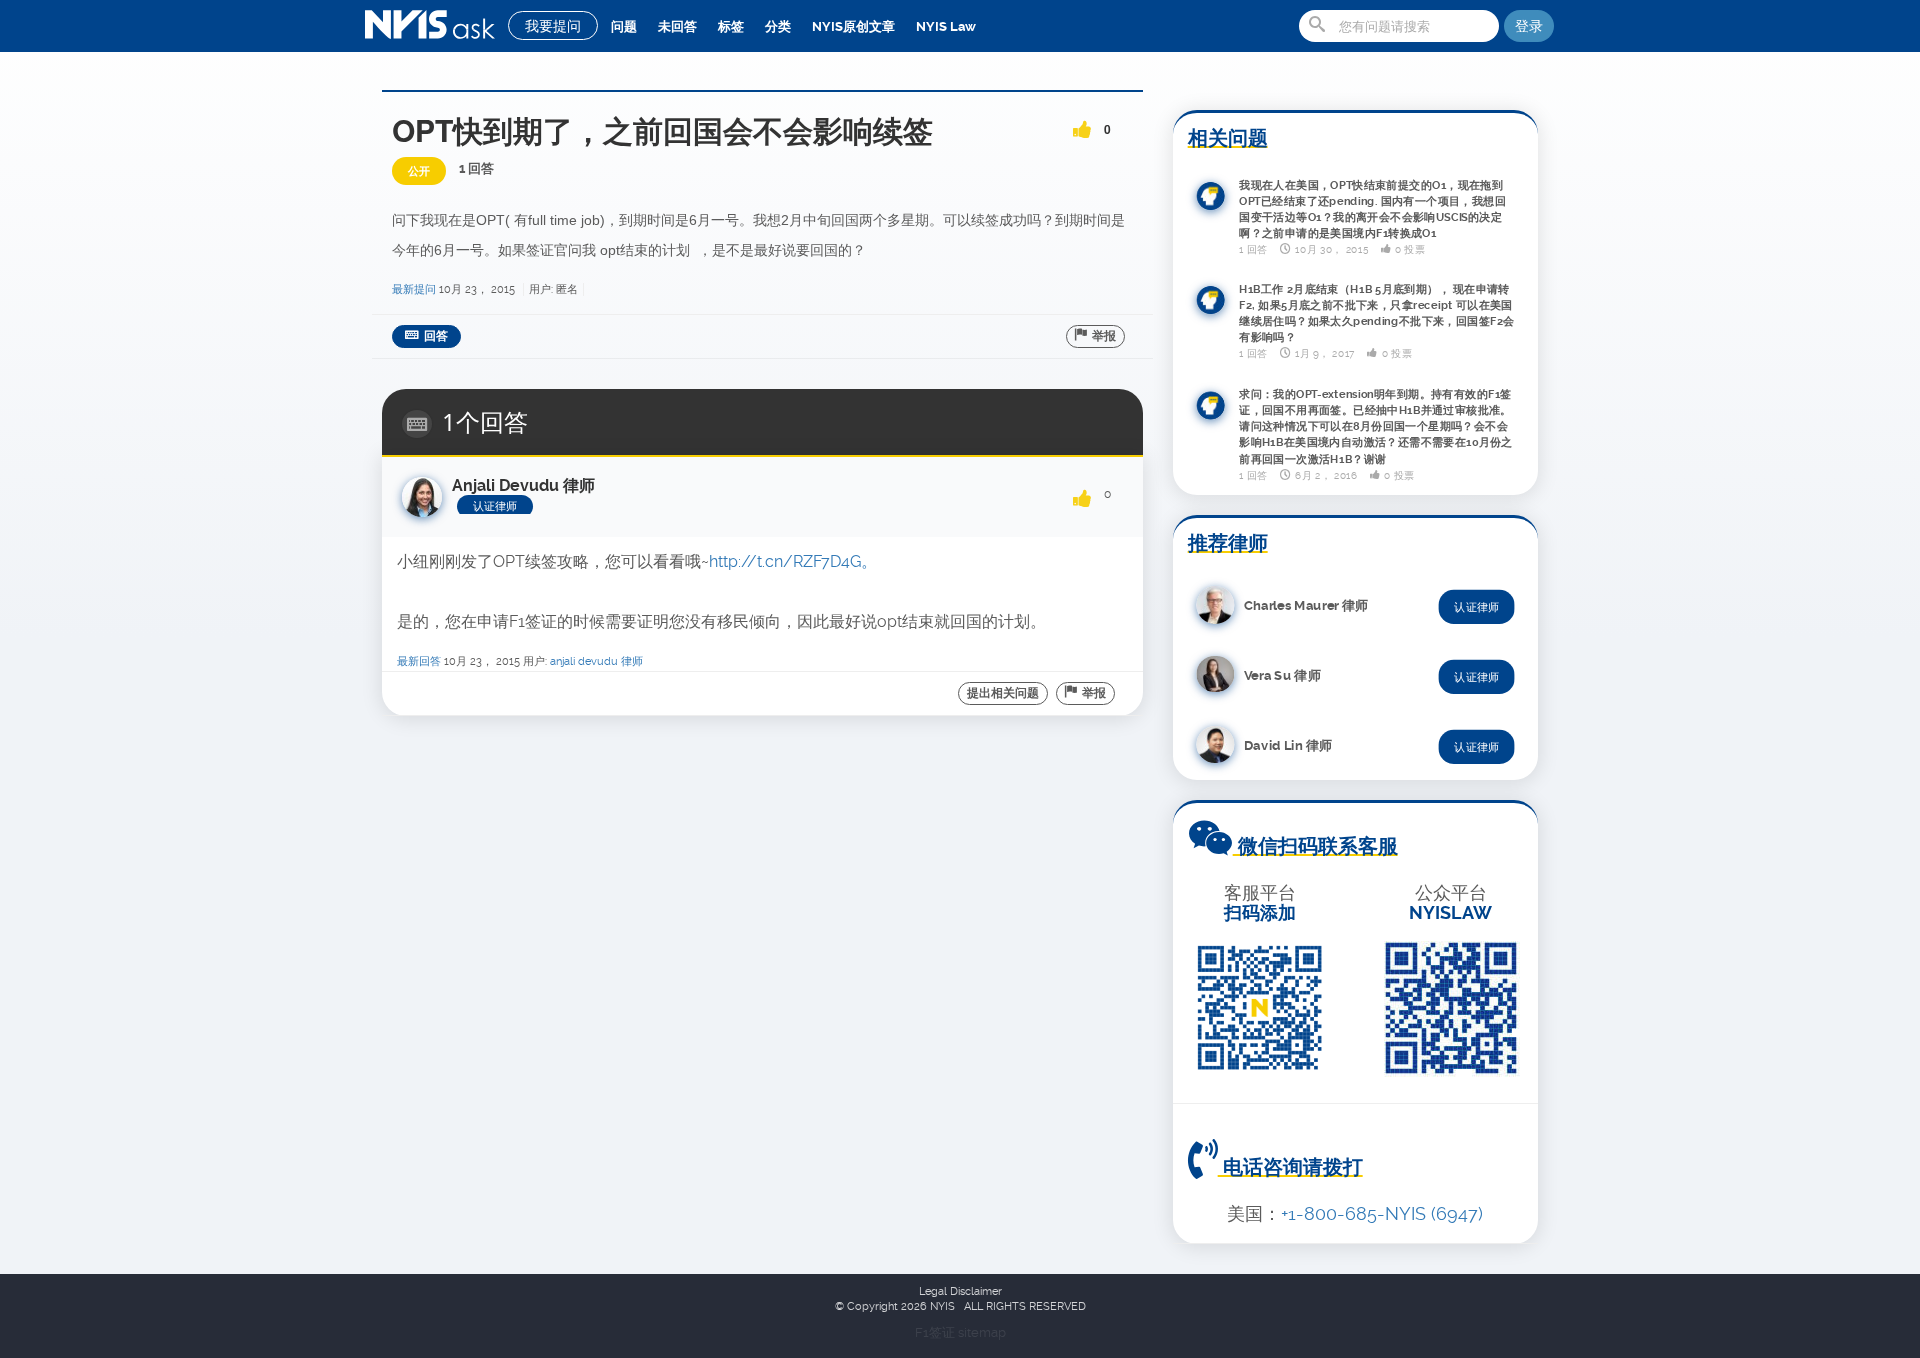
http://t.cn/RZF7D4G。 (793, 561)
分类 (778, 26)
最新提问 (414, 289)
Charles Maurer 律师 (1306, 604)
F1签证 (936, 1332)
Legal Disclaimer (960, 1291)
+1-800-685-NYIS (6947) (1382, 1213)
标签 (731, 26)
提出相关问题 (1003, 693)
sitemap (982, 1332)
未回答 (677, 26)
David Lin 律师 (1288, 744)
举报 (1104, 336)
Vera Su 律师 (1282, 674)
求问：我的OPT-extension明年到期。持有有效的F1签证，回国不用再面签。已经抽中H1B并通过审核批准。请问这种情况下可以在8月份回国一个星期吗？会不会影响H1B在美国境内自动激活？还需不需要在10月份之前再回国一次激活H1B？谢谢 (1376, 426)
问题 (624, 26)
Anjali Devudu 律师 (596, 661)
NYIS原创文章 (853, 26)
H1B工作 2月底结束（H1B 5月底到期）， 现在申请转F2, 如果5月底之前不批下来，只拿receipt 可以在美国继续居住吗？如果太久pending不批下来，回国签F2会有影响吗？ (1377, 313)
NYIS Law (946, 26)
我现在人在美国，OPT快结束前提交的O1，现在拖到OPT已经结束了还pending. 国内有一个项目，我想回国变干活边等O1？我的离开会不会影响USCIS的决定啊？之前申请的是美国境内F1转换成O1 (1372, 209)
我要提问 (553, 26)
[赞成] (1082, 123)
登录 (1529, 26)
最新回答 (419, 661)
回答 (436, 336)
